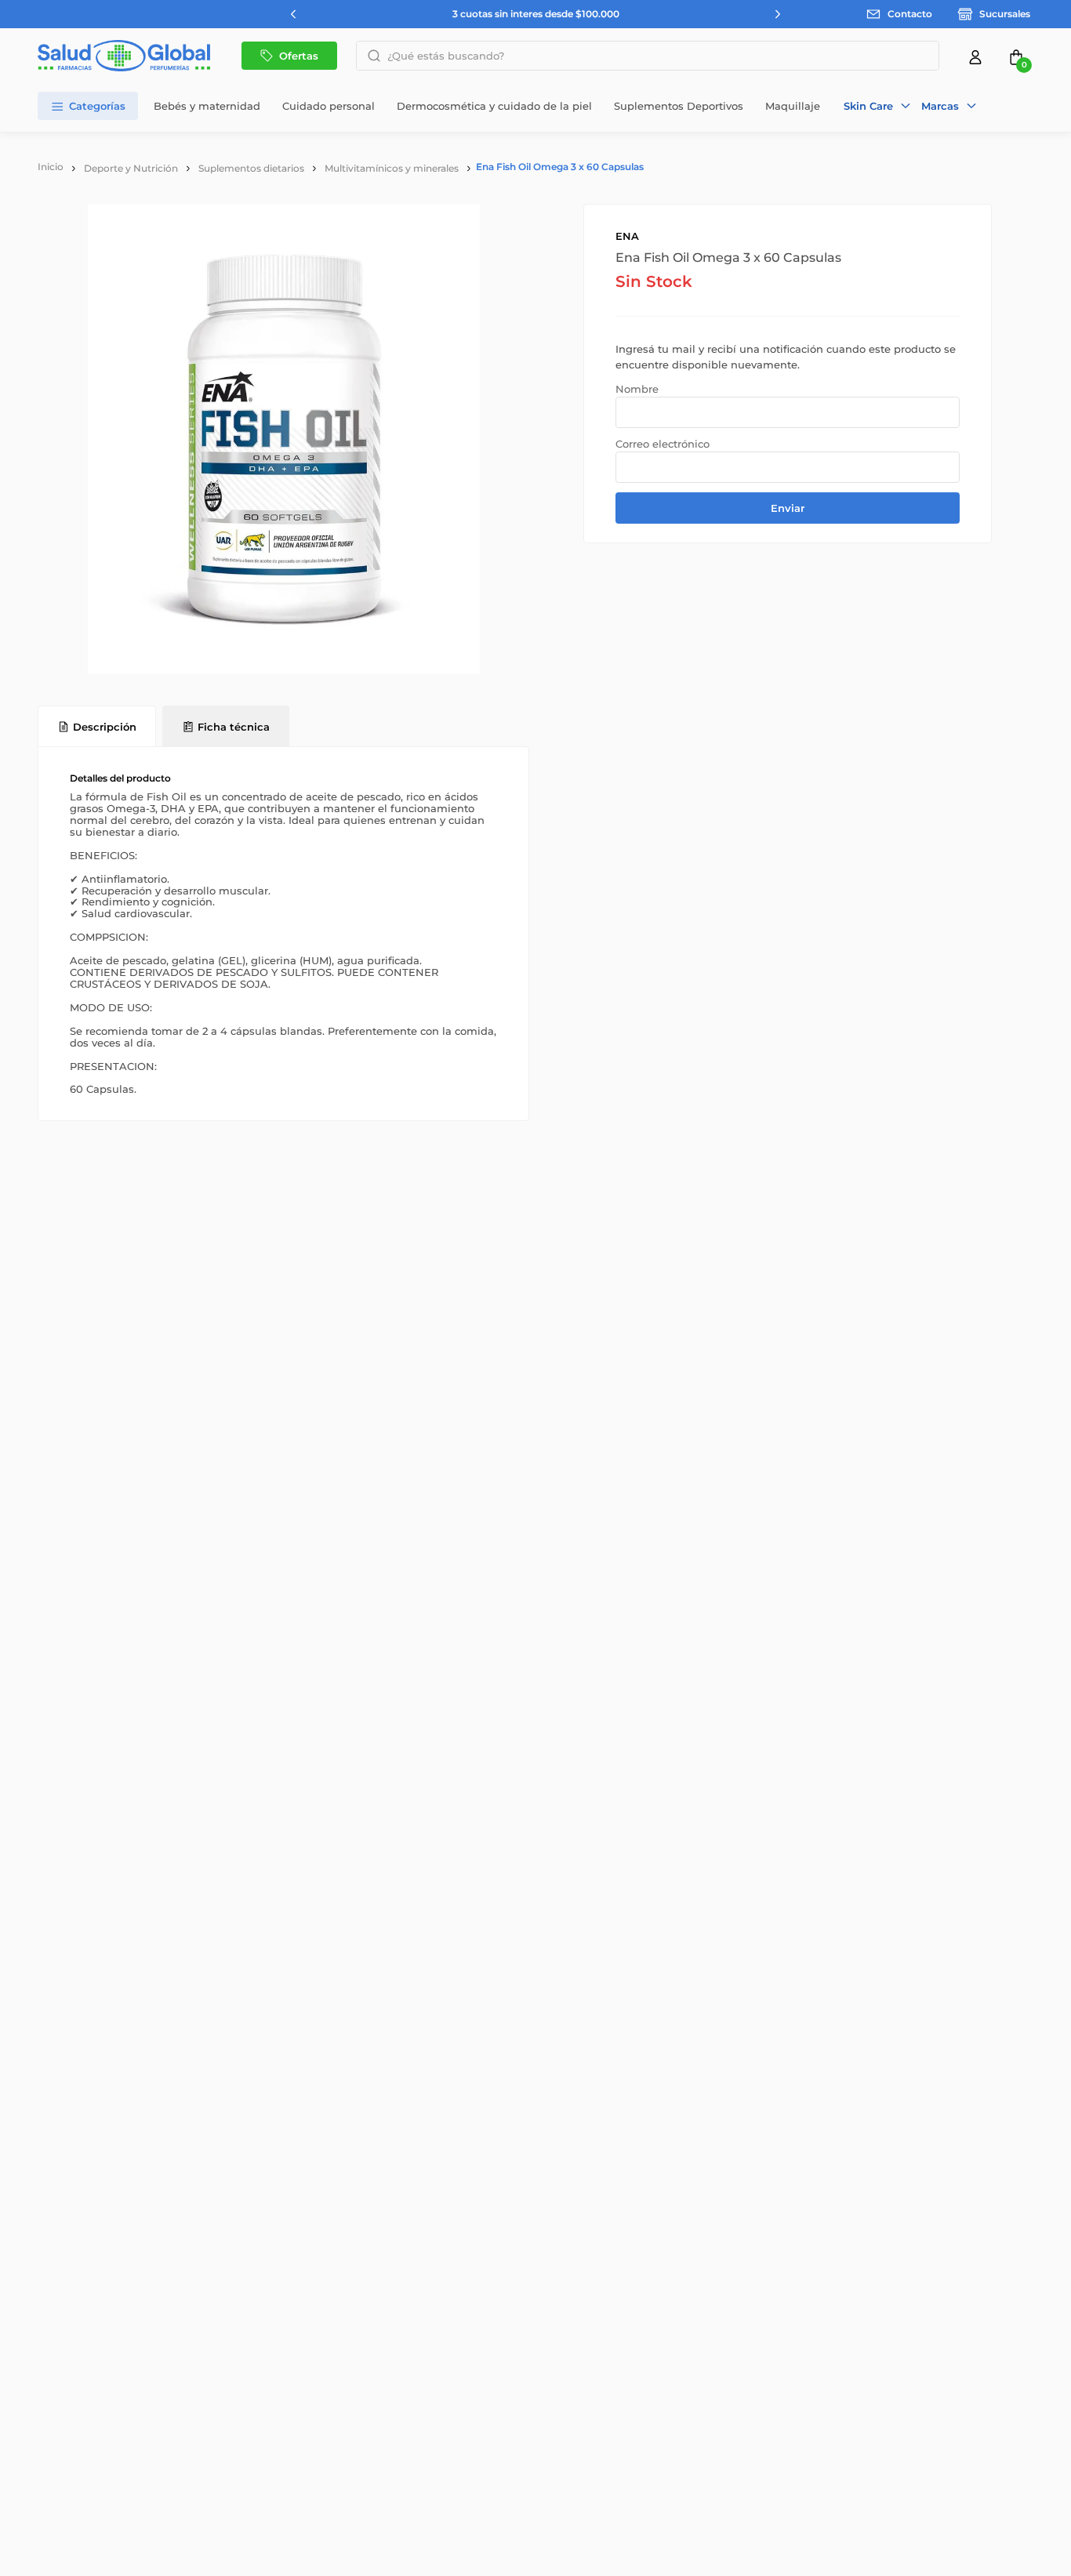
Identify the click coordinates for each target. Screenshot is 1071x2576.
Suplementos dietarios (251, 168)
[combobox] (648, 56)
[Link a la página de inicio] (51, 167)
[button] (878, 106)
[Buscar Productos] (369, 56)
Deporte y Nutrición (131, 168)
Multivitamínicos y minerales (392, 168)
